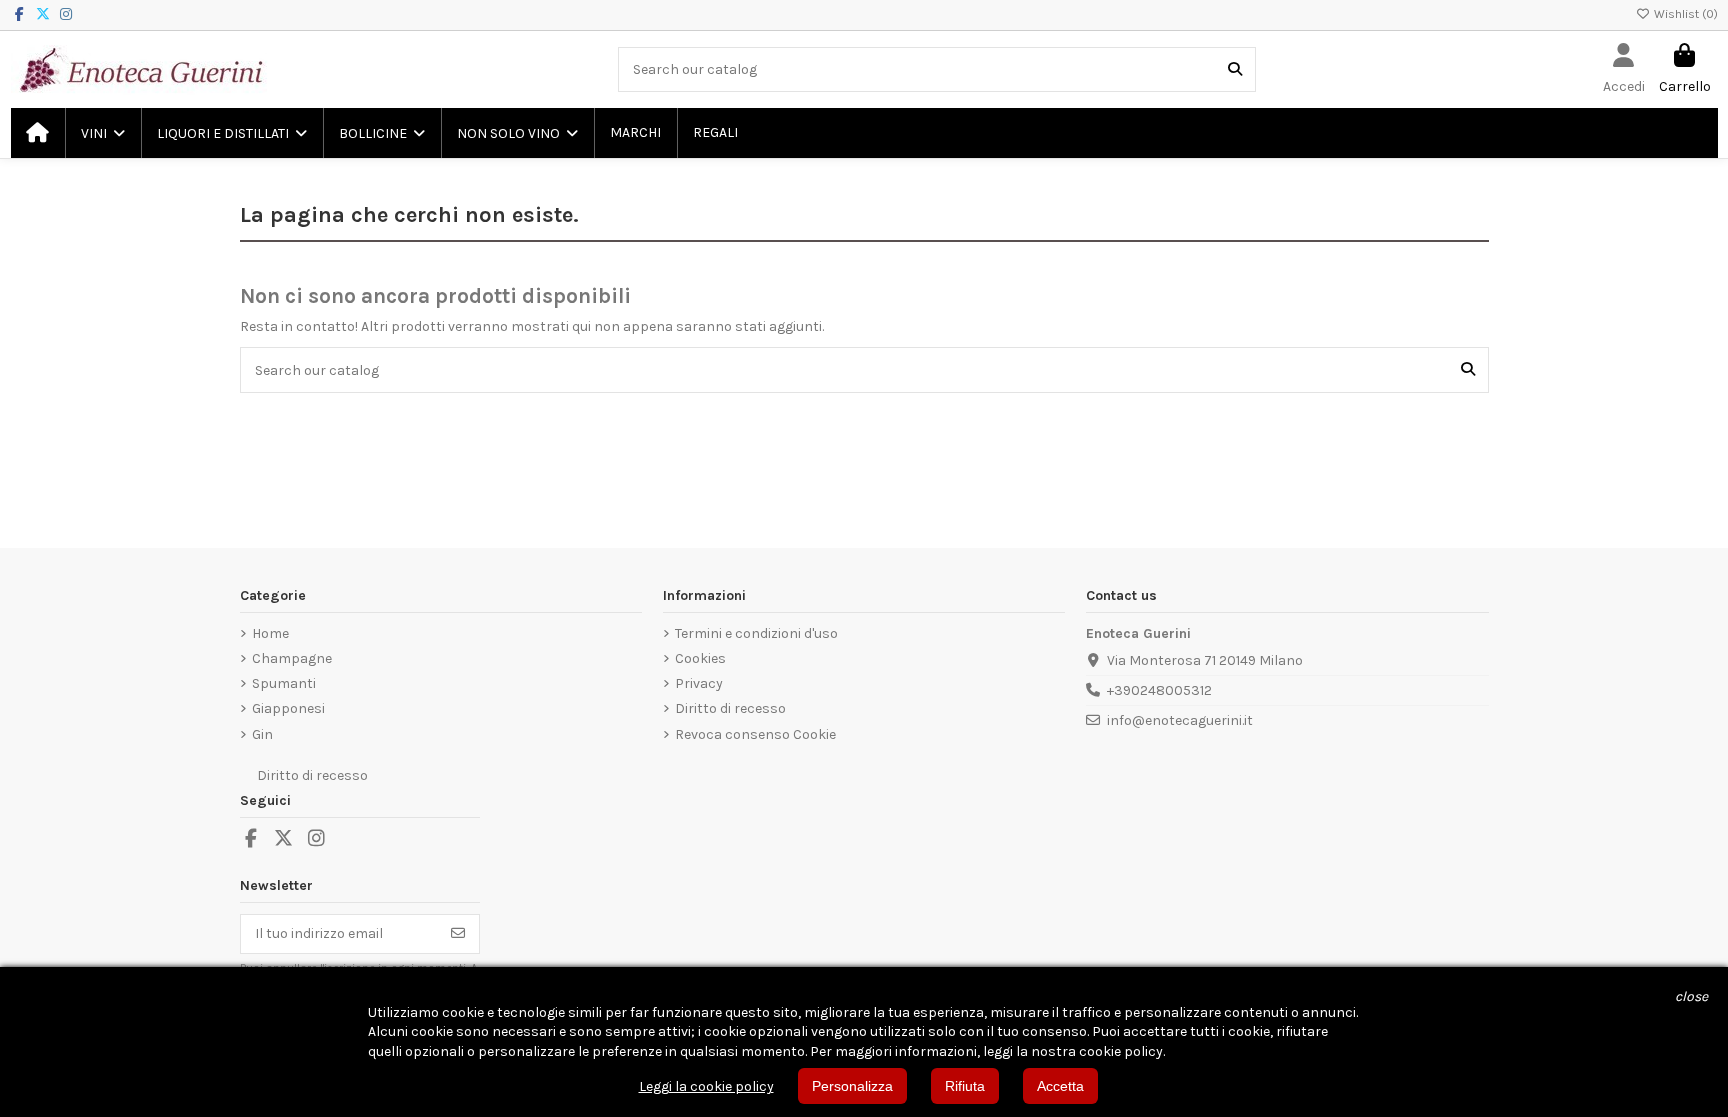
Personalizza (852, 1086)
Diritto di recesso (730, 708)
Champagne (292, 658)
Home (270, 633)
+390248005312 (1159, 690)
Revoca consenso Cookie (755, 734)
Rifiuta (965, 1086)
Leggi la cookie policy (706, 1086)
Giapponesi (288, 708)
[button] (102, 133)
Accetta (1060, 1086)
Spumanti (284, 683)
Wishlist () (1684, 14)
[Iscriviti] (458, 934)
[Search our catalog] (1235, 69)
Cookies (700, 658)
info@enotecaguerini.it (1180, 720)
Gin (262, 734)
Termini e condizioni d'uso (756, 633)
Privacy (699, 683)
